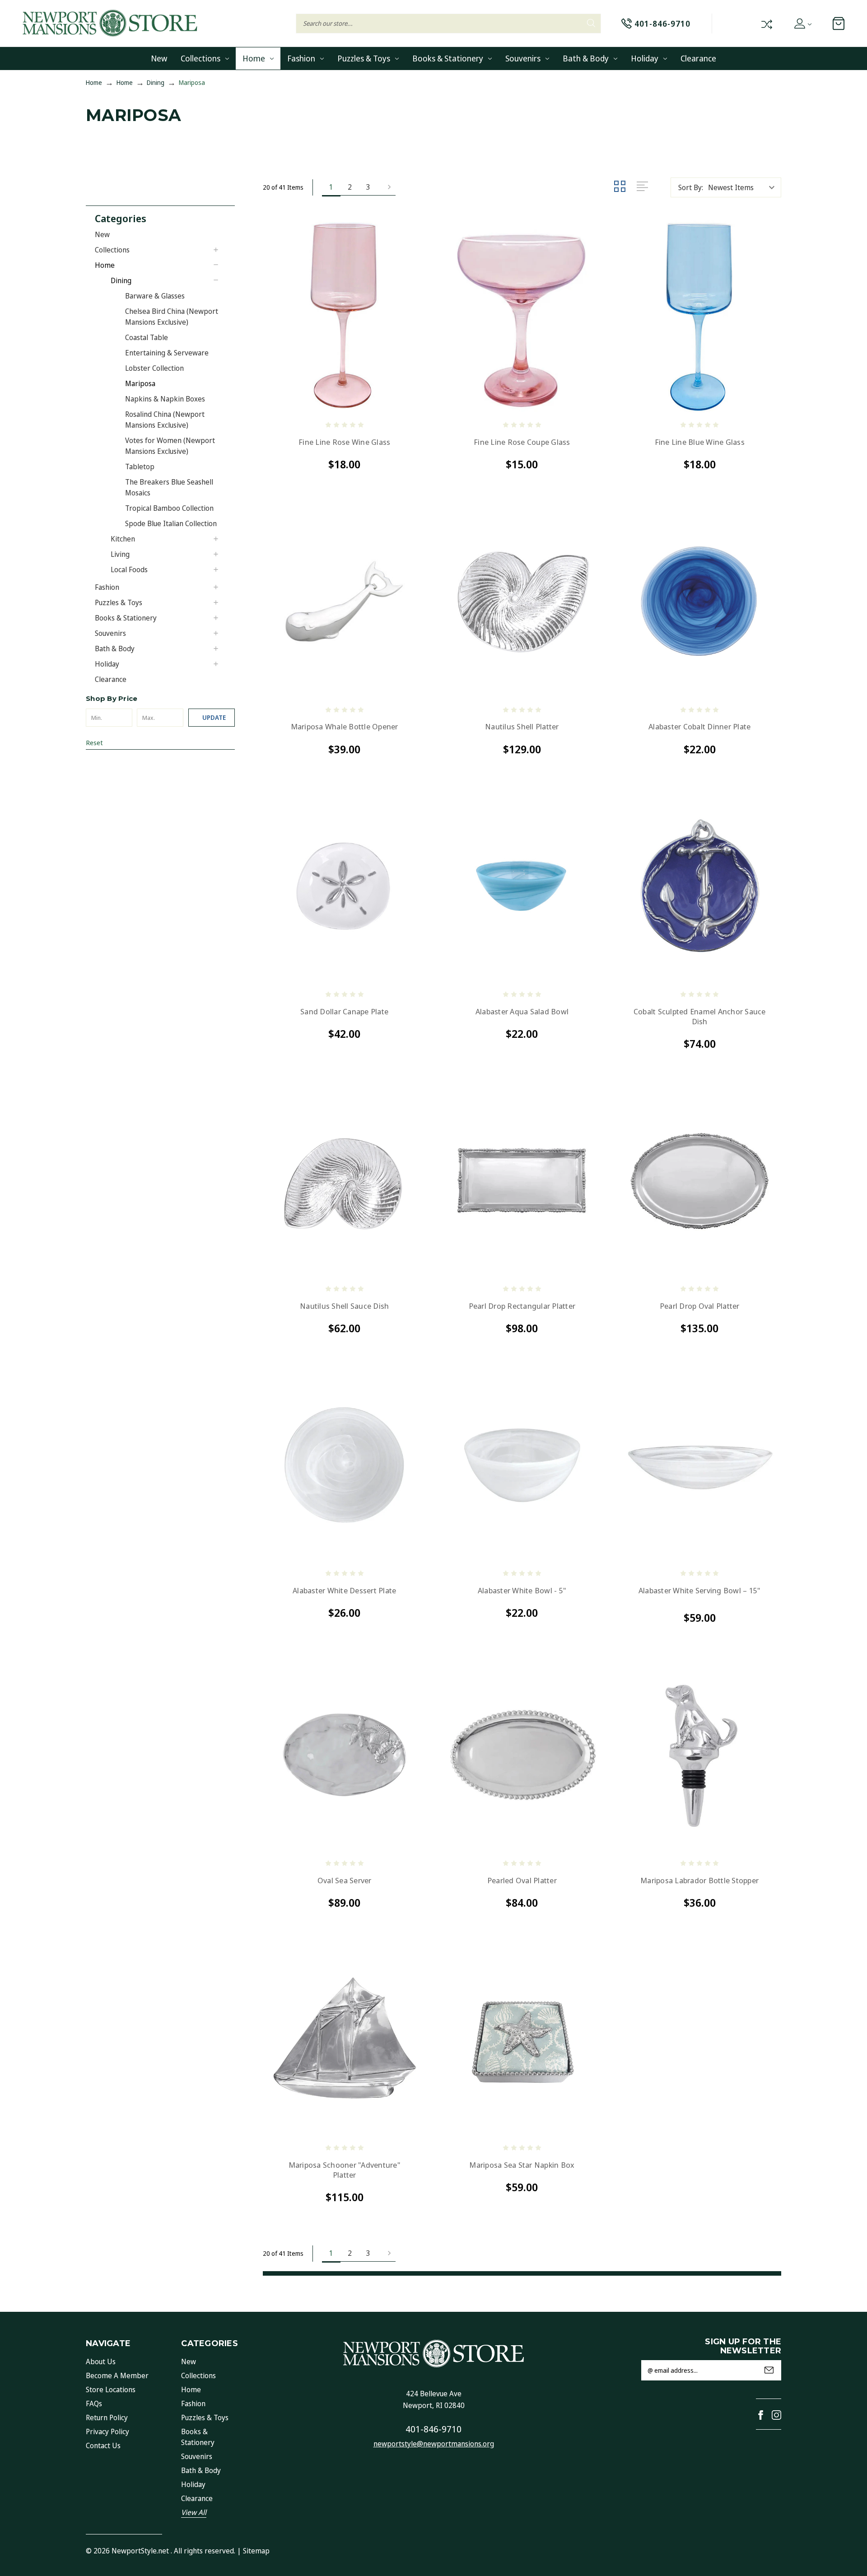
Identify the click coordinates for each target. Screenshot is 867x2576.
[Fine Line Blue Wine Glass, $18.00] (700, 317)
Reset (94, 742)
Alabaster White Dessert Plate (344, 1591)
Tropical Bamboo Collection (169, 508)
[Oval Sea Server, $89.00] (344, 1755)
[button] (165, 217)
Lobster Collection (154, 368)
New (159, 58)
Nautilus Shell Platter (522, 727)
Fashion (301, 58)
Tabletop (140, 467)
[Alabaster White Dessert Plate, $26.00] (344, 1465)
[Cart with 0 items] (839, 23)
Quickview (279, 402)
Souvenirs (523, 58)
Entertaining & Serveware (167, 353)
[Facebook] (761, 2415)
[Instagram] (776, 2415)
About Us (101, 2361)
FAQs (94, 2403)
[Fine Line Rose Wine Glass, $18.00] (344, 317)
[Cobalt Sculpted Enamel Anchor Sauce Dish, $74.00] (700, 886)
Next (387, 187)
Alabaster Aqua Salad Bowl (522, 1012)
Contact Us (103, 2445)
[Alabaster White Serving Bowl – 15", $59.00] (700, 1465)
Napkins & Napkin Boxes (165, 399)
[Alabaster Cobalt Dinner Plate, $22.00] (700, 601)
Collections (200, 58)
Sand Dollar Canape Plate (344, 1012)
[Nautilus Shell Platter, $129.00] (522, 601)
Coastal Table (147, 337)
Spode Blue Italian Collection (171, 523)
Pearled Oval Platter (522, 1881)
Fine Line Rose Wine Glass (344, 442)
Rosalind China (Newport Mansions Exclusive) (165, 420)
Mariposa (140, 383)
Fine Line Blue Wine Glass (700, 442)
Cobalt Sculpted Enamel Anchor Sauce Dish (700, 1017)
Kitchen (123, 539)
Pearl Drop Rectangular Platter (522, 1306)
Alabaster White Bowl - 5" (522, 1591)
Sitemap (256, 2551)
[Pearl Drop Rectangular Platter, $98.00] (522, 1181)
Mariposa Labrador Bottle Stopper (699, 1881)
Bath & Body (586, 58)
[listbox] (744, 187)
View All (194, 2512)
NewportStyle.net (140, 2551)
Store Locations (111, 2389)
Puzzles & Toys (364, 58)
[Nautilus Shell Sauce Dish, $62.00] (344, 1181)
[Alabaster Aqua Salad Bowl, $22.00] (522, 886)
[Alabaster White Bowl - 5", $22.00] (522, 1465)
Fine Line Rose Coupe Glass (522, 442)
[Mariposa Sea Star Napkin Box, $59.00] (522, 2040)
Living (120, 554)
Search (591, 23)
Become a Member (117, 2375)
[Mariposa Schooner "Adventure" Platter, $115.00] (344, 2040)
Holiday (645, 58)
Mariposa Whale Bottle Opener (345, 727)
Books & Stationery (448, 58)
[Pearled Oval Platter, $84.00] (522, 1755)
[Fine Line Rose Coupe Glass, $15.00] (522, 317)
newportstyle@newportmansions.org (434, 2444)
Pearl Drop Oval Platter (700, 1306)
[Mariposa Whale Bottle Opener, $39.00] (344, 601)
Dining (121, 280)
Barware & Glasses (155, 296)
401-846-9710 (433, 2429)
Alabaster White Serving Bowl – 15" (700, 1591)
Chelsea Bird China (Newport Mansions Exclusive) (172, 317)
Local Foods (129, 569)
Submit (769, 2370)
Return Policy (107, 2417)
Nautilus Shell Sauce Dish (344, 1306)
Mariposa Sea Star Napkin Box (522, 2165)
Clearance (698, 58)
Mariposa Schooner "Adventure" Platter (345, 2170)
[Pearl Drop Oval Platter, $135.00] (700, 1181)
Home (254, 58)
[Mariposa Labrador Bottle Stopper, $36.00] (700, 1755)
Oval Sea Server (345, 1881)
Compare (766, 23)
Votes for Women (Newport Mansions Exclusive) (170, 446)
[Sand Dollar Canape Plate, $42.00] (344, 886)
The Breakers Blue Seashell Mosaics (169, 487)
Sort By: (691, 187)
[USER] (802, 23)
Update (214, 717)
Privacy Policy (107, 2431)
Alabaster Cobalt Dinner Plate (699, 727)
